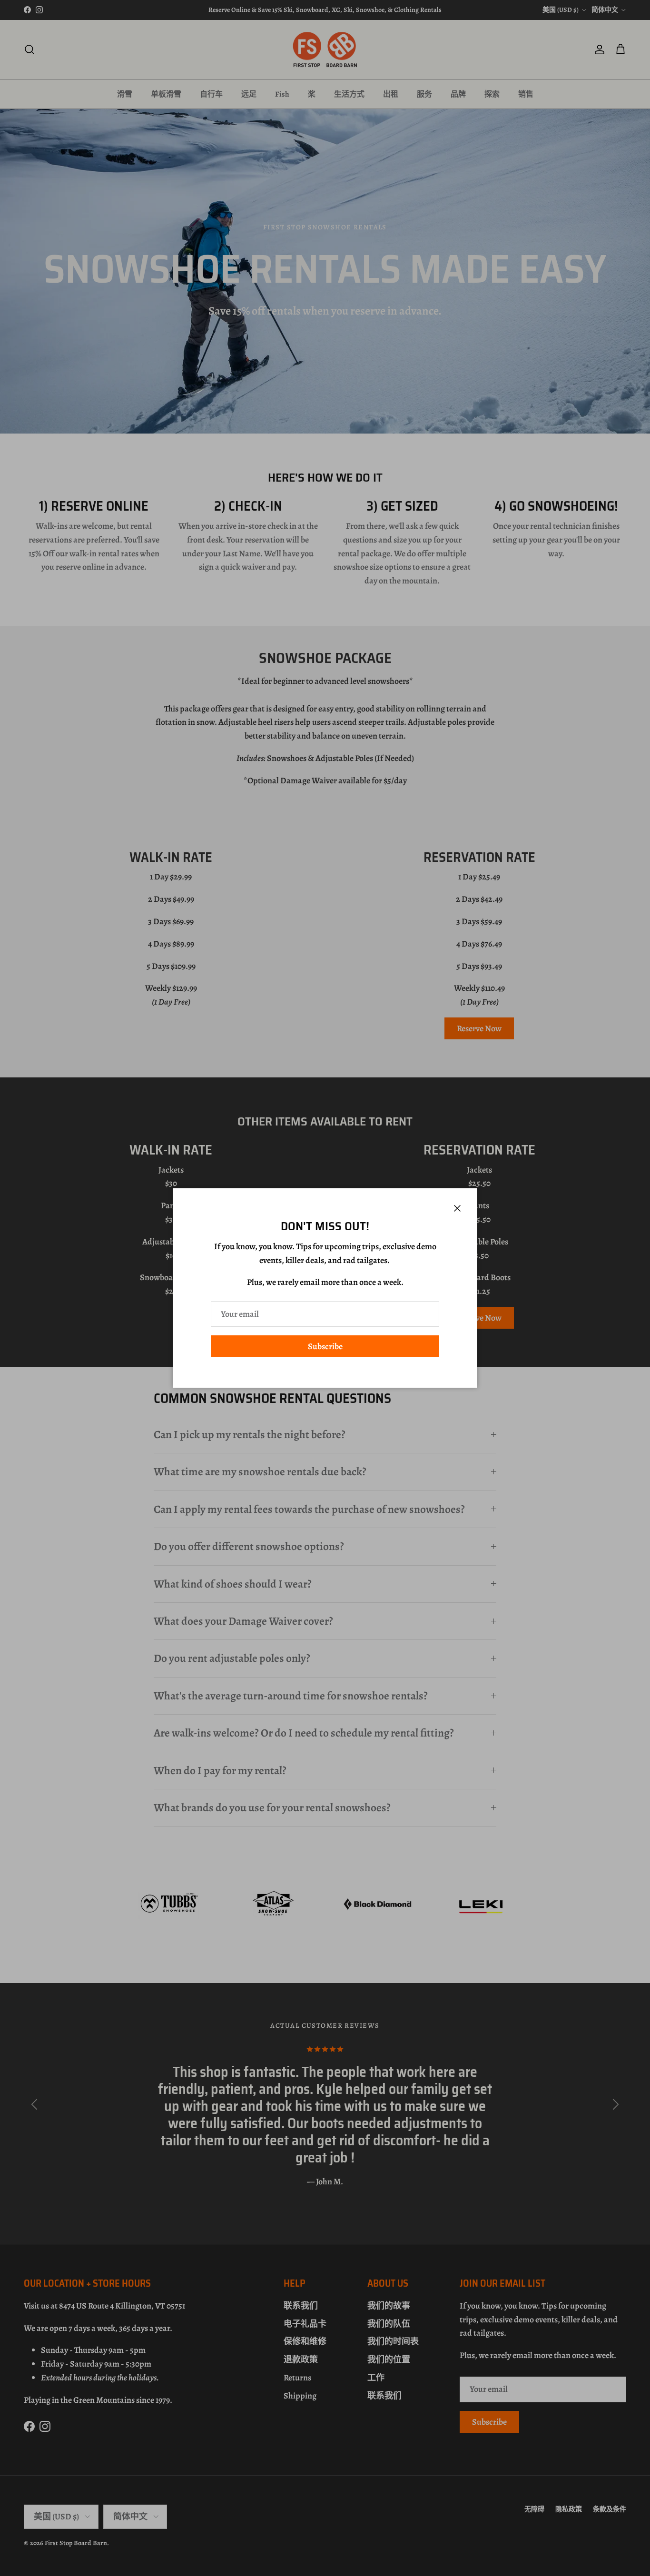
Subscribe (325, 1346)
